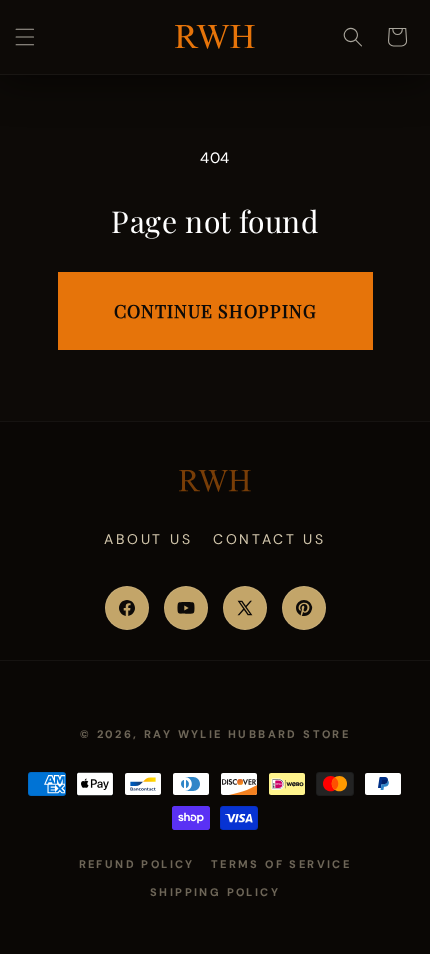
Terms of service (281, 864)
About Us (148, 539)
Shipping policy (215, 892)
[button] (25, 37)
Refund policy (137, 864)
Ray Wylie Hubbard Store (247, 734)
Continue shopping (215, 311)
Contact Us (269, 539)
